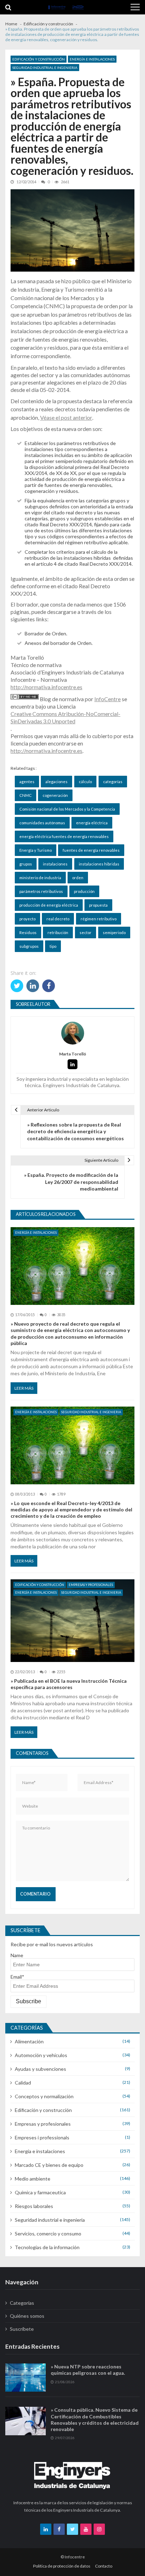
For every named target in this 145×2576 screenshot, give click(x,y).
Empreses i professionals (42, 2137)
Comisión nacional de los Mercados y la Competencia (67, 809)
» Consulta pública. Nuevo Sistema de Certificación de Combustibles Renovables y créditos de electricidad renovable (95, 2419)
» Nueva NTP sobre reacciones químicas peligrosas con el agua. (88, 2370)
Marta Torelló (73, 1054)
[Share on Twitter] (17, 986)
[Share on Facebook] (49, 986)
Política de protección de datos (62, 2566)
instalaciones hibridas (99, 864)
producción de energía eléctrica (49, 905)
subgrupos (29, 946)
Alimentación (29, 2041)
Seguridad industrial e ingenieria (45, 68)
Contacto (104, 2566)
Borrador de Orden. (46, 633)
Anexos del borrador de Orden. (59, 643)
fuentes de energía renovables (91, 850)
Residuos (28, 932)
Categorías (22, 2303)
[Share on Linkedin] (33, 986)
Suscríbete (22, 2329)
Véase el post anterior (66, 417)
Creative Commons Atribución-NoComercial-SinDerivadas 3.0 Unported (65, 717)
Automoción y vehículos (41, 2055)
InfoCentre (108, 699)
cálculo (85, 782)
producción (84, 891)
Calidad (23, 2083)
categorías (113, 782)
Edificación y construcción (39, 59)
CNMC (26, 795)
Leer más (24, 1388)
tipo (53, 946)
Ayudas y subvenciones (40, 2069)
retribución (58, 932)
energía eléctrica (92, 823)
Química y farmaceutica (40, 2192)
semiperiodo (114, 932)
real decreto (58, 919)
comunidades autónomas (42, 823)
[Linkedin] (72, 1064)
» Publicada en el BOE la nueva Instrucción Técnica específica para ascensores (69, 1684)
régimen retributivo (99, 919)
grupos (26, 864)
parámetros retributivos (41, 891)
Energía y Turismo (36, 850)
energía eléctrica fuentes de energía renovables (64, 836)
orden (78, 878)
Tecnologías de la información (47, 2247)
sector (86, 932)
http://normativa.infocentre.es (46, 687)
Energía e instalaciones (92, 59)
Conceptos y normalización (44, 2096)
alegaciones (56, 782)
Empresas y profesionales (91, 1585)
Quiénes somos (27, 2316)
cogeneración (55, 795)
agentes (27, 782)
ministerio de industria (40, 878)
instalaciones (55, 864)
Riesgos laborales (34, 2206)
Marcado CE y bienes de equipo (49, 2165)
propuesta (98, 905)
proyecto (27, 919)
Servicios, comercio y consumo (48, 2234)
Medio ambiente (33, 2179)
